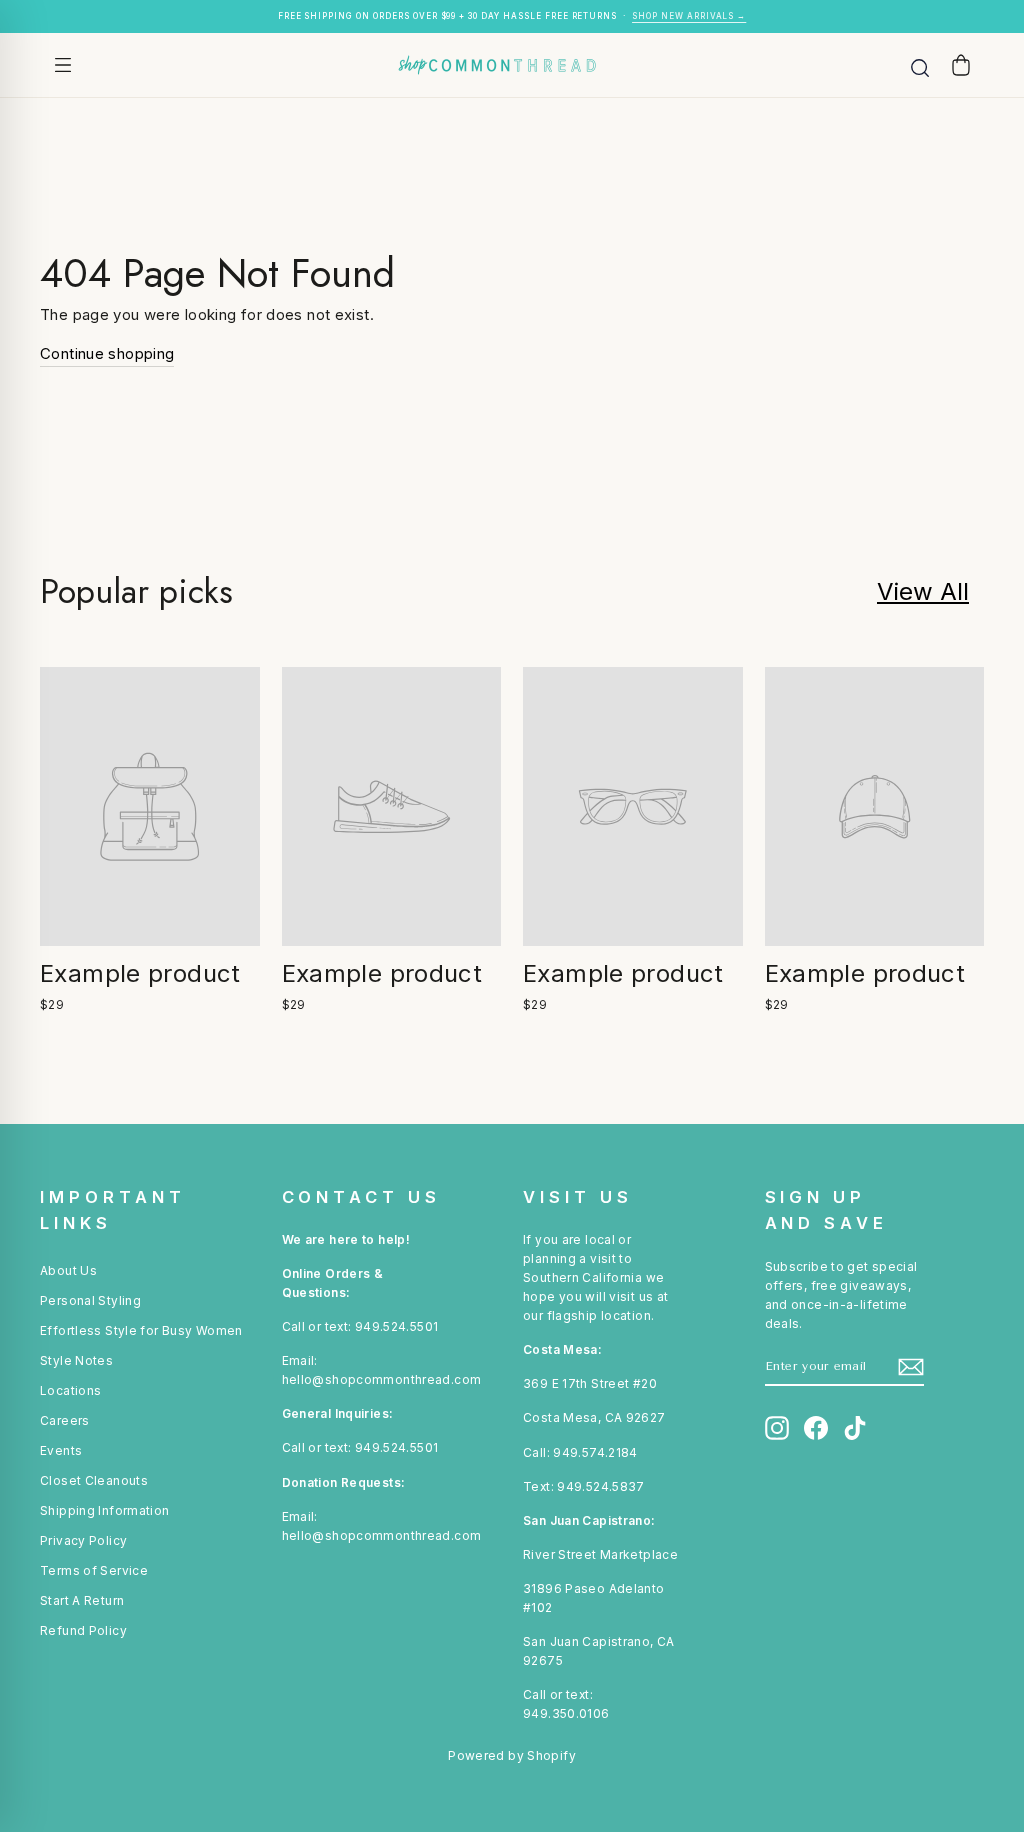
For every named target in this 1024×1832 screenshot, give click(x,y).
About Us (68, 1270)
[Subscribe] (911, 1367)
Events (61, 1450)
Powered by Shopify (512, 1755)
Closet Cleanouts (94, 1480)
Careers (65, 1420)
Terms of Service (94, 1570)
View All (923, 591)
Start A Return (82, 1600)
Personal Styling (90, 1300)
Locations (70, 1390)
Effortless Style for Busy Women (141, 1330)
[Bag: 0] (961, 64)
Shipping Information (105, 1510)
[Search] (920, 65)
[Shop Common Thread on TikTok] (855, 1428)
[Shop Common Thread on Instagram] (777, 1428)
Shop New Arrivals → (689, 16)
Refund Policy (83, 1630)
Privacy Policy (83, 1540)
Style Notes (76, 1360)
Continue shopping (107, 353)
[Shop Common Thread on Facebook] (816, 1428)
